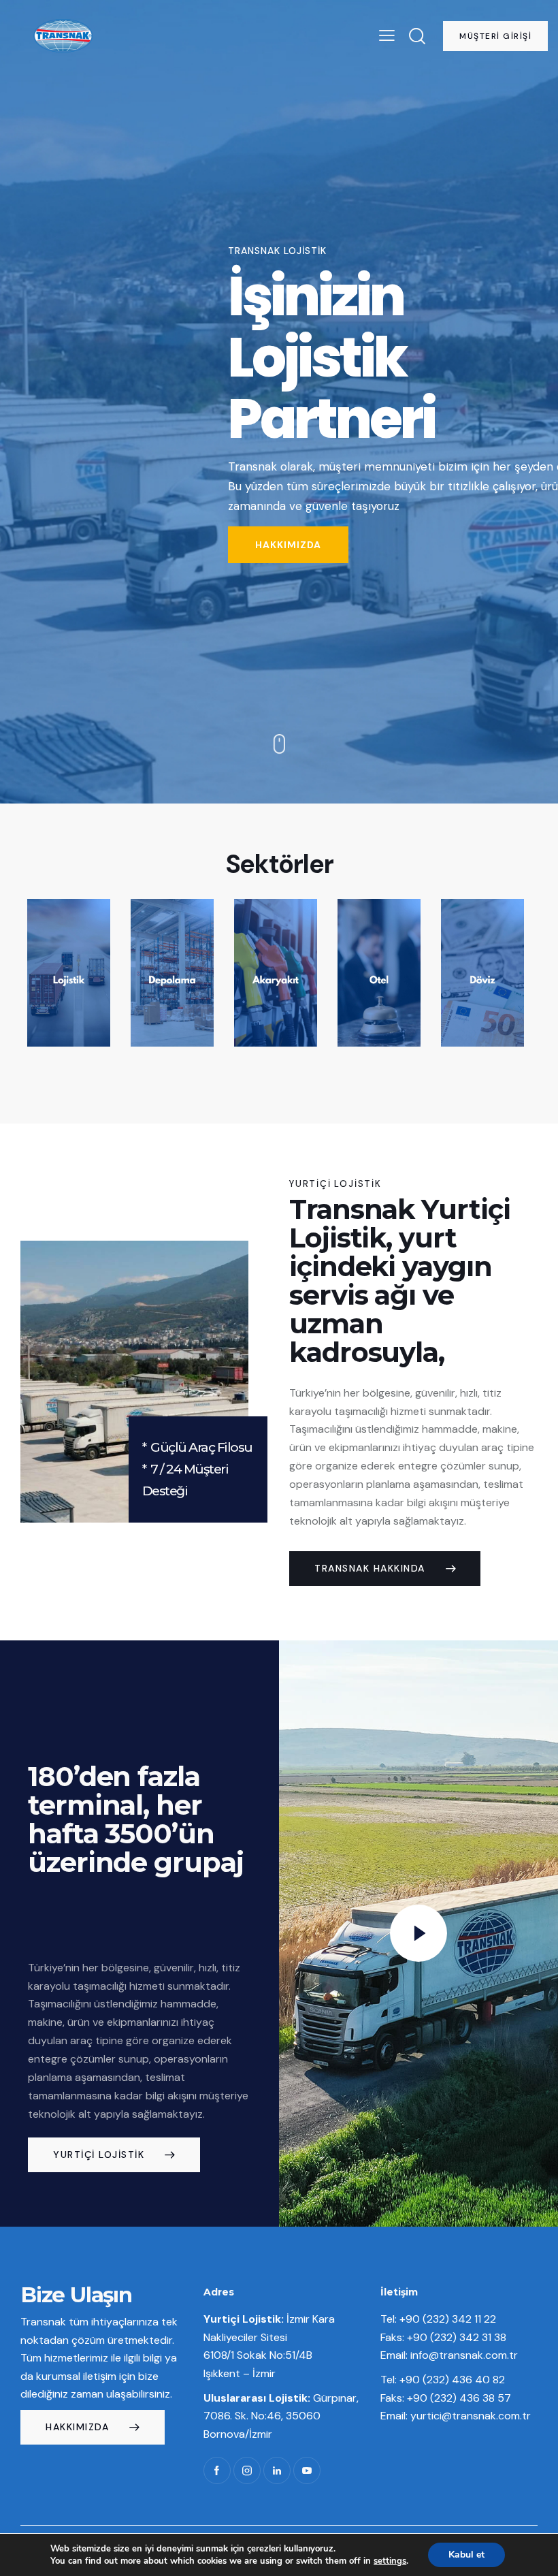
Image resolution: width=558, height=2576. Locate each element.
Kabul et (466, 2555)
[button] (387, 36)
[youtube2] (307, 2470)
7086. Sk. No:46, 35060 (262, 2416)
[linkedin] (277, 2470)
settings (390, 2561)
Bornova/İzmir (238, 2434)
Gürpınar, (281, 2398)
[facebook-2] (217, 2470)
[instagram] (247, 2470)
